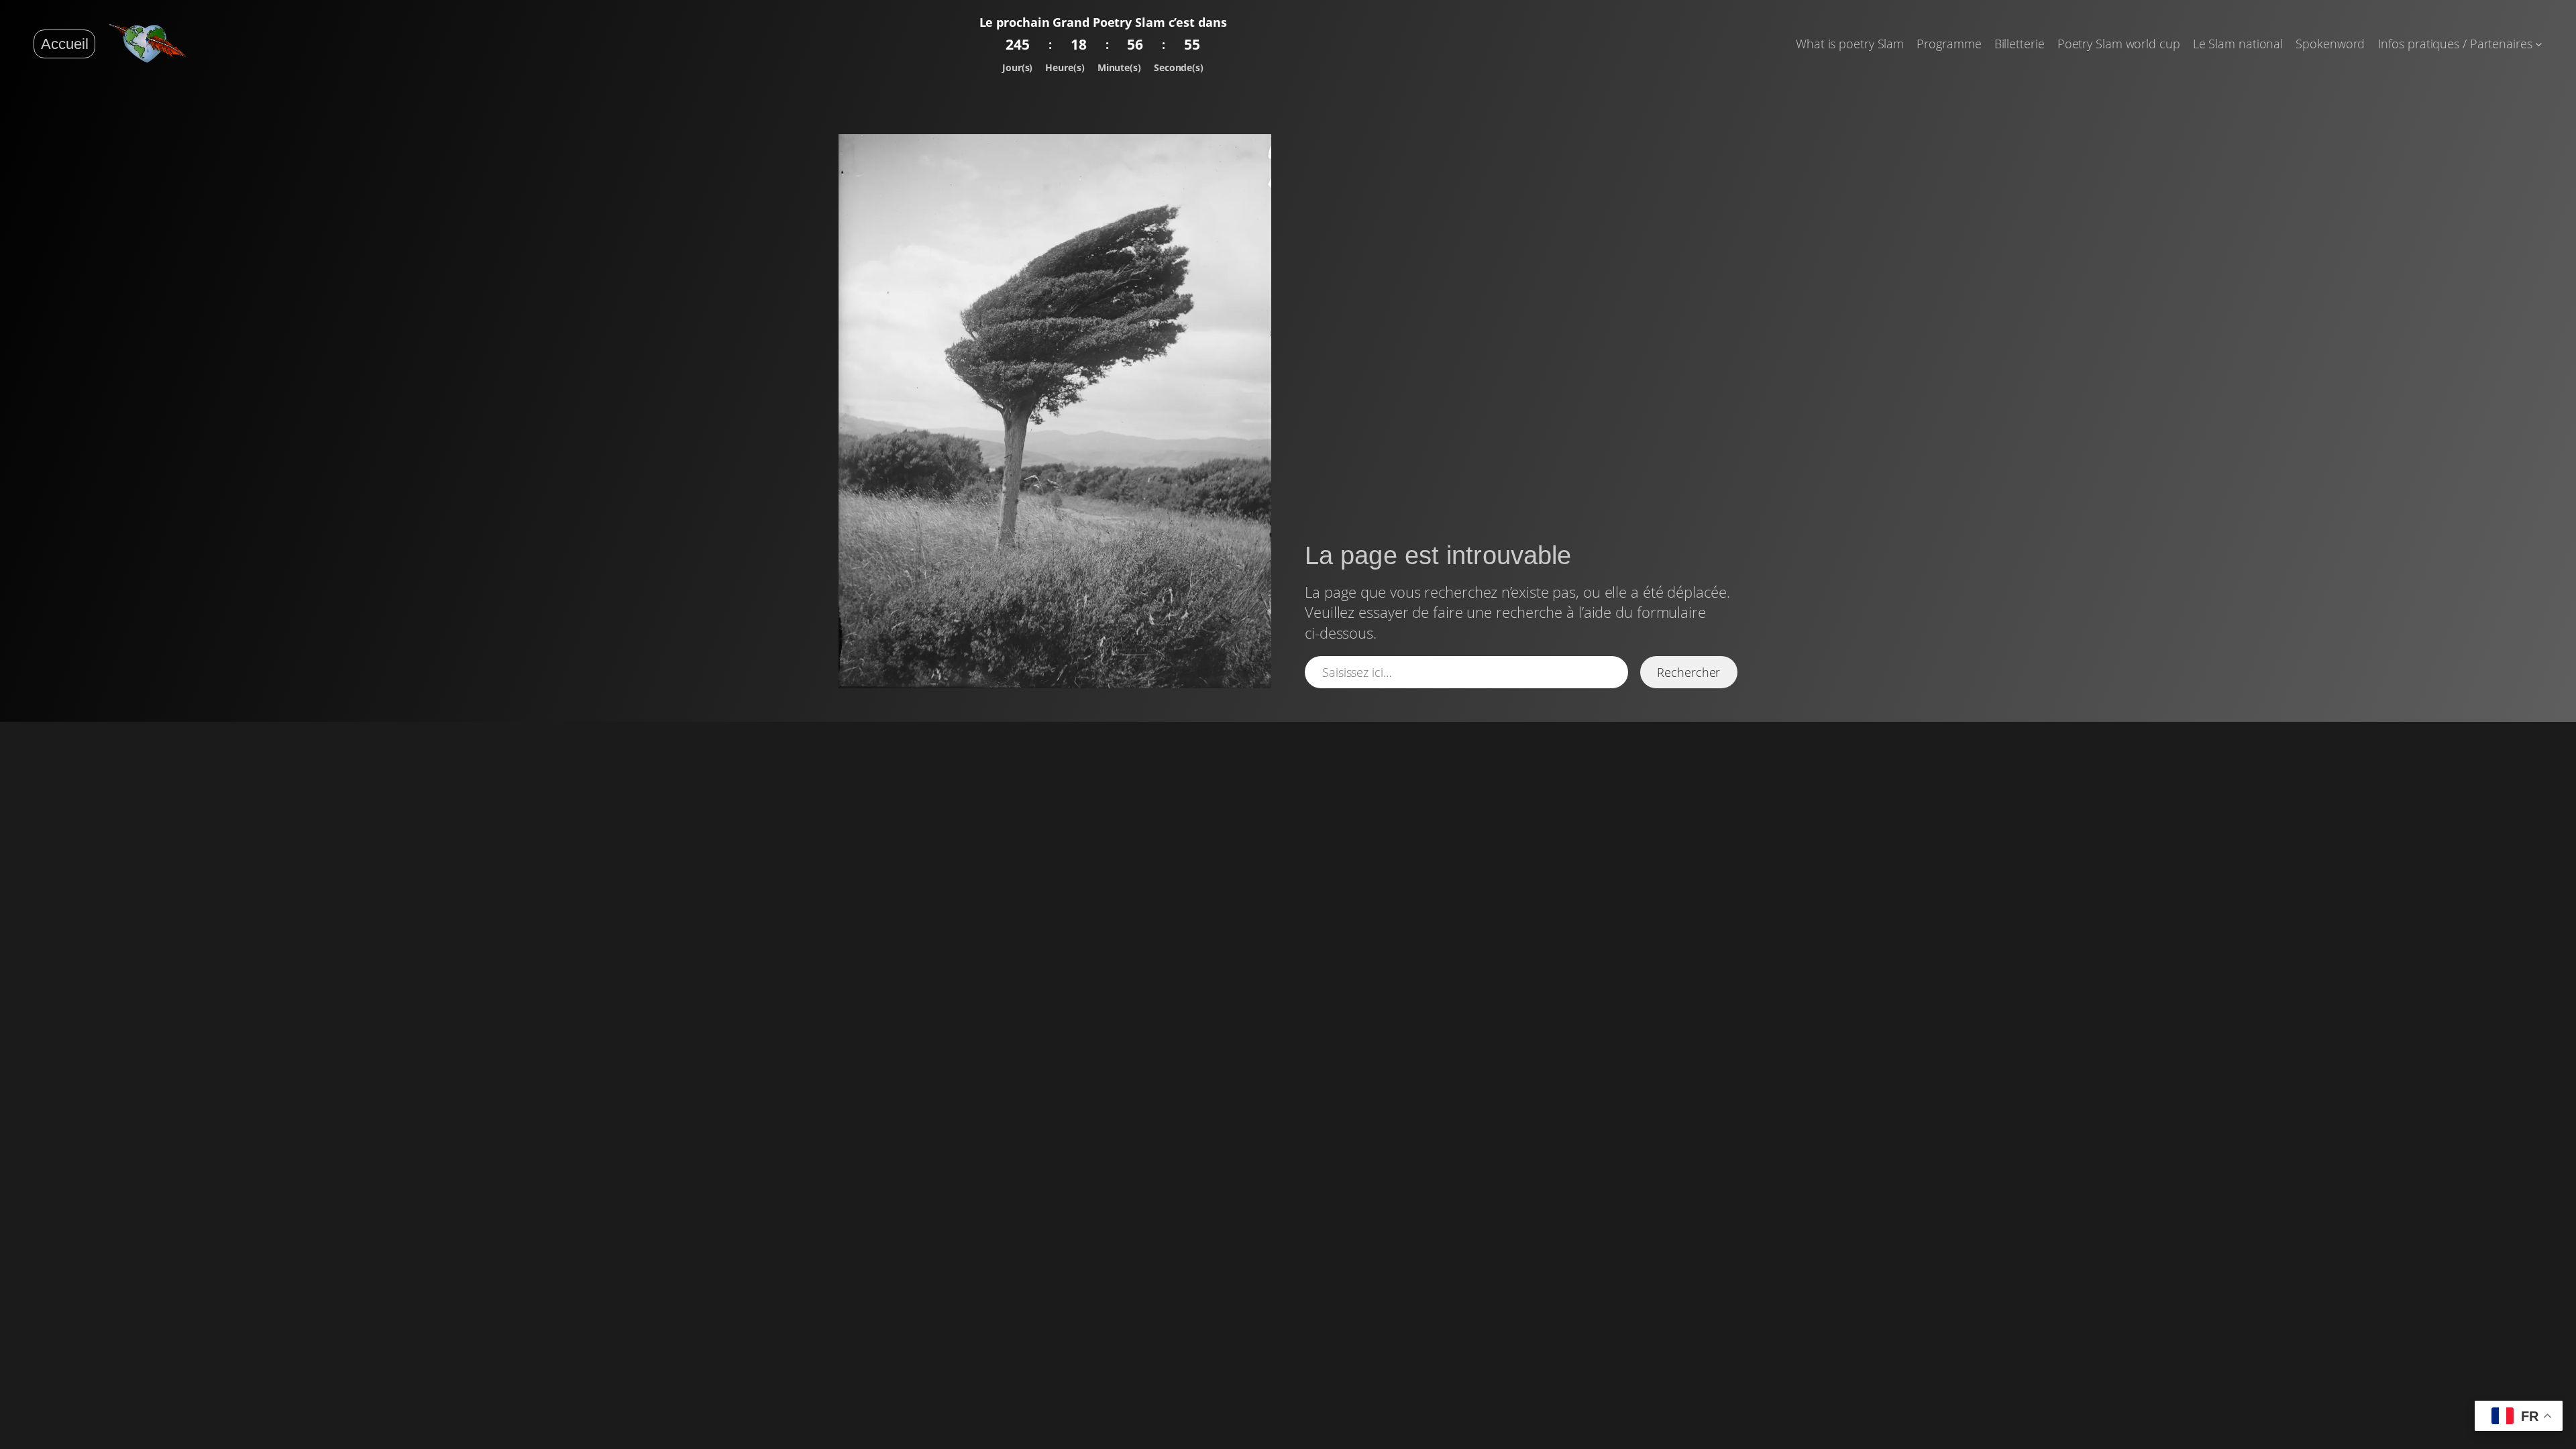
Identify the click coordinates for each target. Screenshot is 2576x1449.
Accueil (65, 44)
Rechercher (1688, 672)
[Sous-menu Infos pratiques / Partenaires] (2539, 44)
